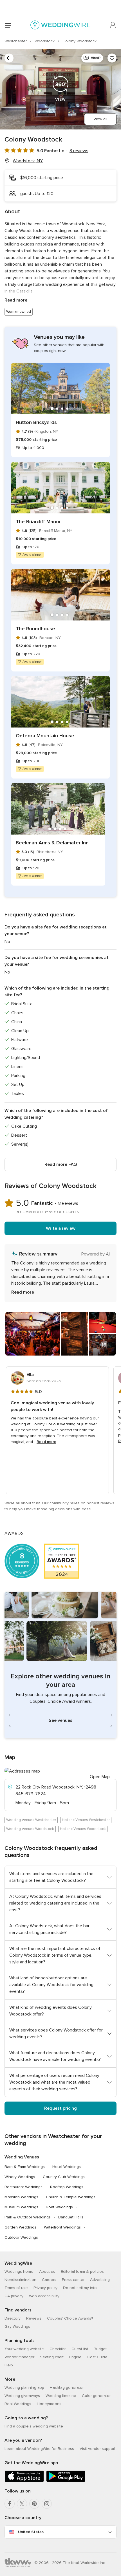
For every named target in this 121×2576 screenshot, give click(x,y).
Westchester (16, 41)
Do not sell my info (80, 2288)
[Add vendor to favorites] (112, 58)
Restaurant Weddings (23, 2187)
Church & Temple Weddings (71, 2197)
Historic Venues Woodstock (83, 1829)
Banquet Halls (71, 2217)
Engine (75, 2357)
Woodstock (45, 41)
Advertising (100, 2280)
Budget (100, 2349)
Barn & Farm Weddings (25, 2167)
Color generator (96, 2396)
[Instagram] (47, 2504)
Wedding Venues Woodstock (30, 1829)
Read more (16, 300)
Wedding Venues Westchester (31, 1820)
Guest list (80, 2349)
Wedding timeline (61, 2396)
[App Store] (24, 2481)
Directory (13, 2318)
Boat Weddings (59, 2207)
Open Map (100, 1777)
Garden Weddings (20, 2227)
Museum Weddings (21, 2207)
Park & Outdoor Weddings (28, 2217)
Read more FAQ (61, 1164)
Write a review (61, 1228)
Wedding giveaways (22, 2396)
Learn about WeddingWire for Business (39, 2449)
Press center (73, 2280)
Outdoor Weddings (21, 2237)
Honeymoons (49, 2404)
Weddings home (19, 2272)
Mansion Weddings (21, 2197)
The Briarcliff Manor (38, 522)
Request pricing (60, 2108)
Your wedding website (24, 2349)
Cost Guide (97, 2357)
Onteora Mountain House (45, 736)
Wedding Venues (22, 2157)
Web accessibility (44, 2296)
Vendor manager (19, 2357)
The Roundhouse (35, 629)
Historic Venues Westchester (86, 1820)
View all (100, 119)
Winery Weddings (20, 2177)
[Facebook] (10, 2504)
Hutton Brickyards (36, 422)
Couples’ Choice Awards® (70, 2318)
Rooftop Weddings (67, 2187)
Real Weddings (18, 2404)
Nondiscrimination (20, 2280)
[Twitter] (22, 2504)
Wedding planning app (24, 2388)
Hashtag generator (67, 2388)
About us (47, 2272)
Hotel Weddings (67, 2167)
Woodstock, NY (28, 161)
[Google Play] (66, 2481)
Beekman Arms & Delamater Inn (52, 843)
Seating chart (52, 2357)
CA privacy (14, 2296)
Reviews (34, 2318)
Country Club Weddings (64, 2177)
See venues (60, 1720)
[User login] (113, 25)
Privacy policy (45, 2288)
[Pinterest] (34, 2504)
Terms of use (16, 2288)
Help (9, 2365)
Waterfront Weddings (62, 2227)
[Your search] (9, 58)
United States (31, 2532)
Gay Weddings (17, 2326)
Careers (49, 2280)
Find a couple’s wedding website (34, 2426)
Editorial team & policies (82, 2272)
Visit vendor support (98, 2449)
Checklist (58, 2349)
